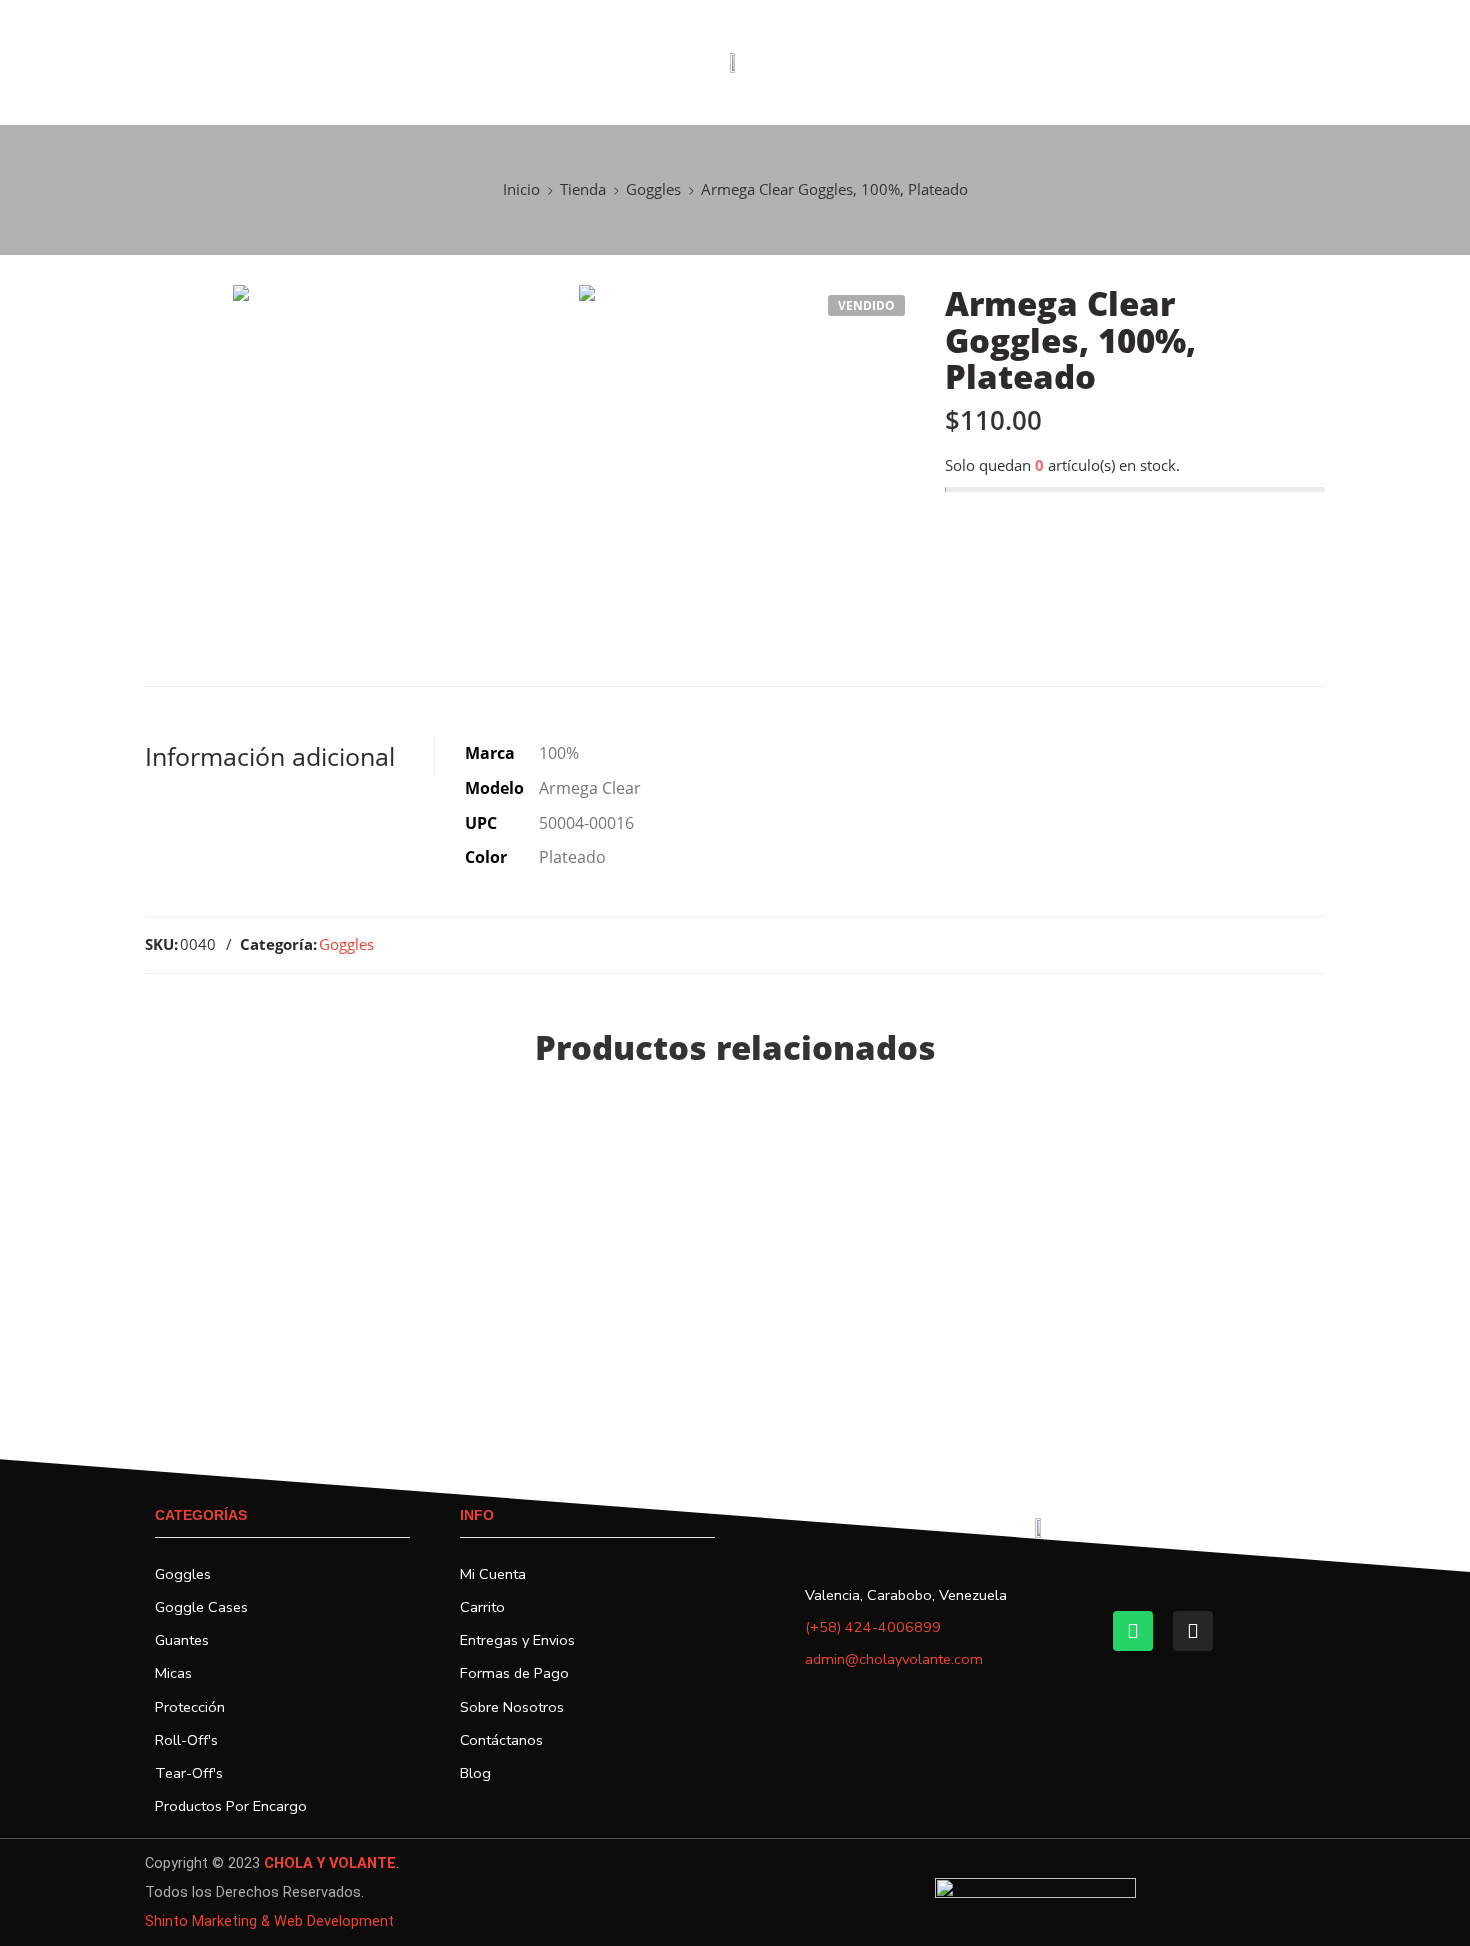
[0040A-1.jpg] (401, 453)
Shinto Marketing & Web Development (269, 1921)
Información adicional (270, 756)
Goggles (653, 189)
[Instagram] (1193, 1631)
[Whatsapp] (1133, 1631)
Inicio (521, 189)
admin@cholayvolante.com (894, 1659)
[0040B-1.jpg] (747, 453)
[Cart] (1389, 63)
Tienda (583, 189)
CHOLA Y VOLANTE (330, 1863)
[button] (18, 63)
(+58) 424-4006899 (873, 1627)
